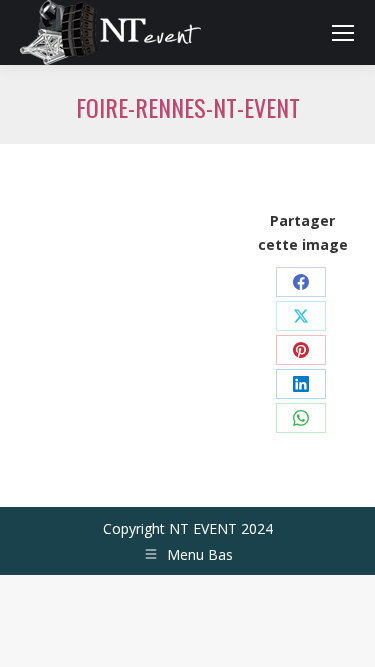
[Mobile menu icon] (343, 33)
